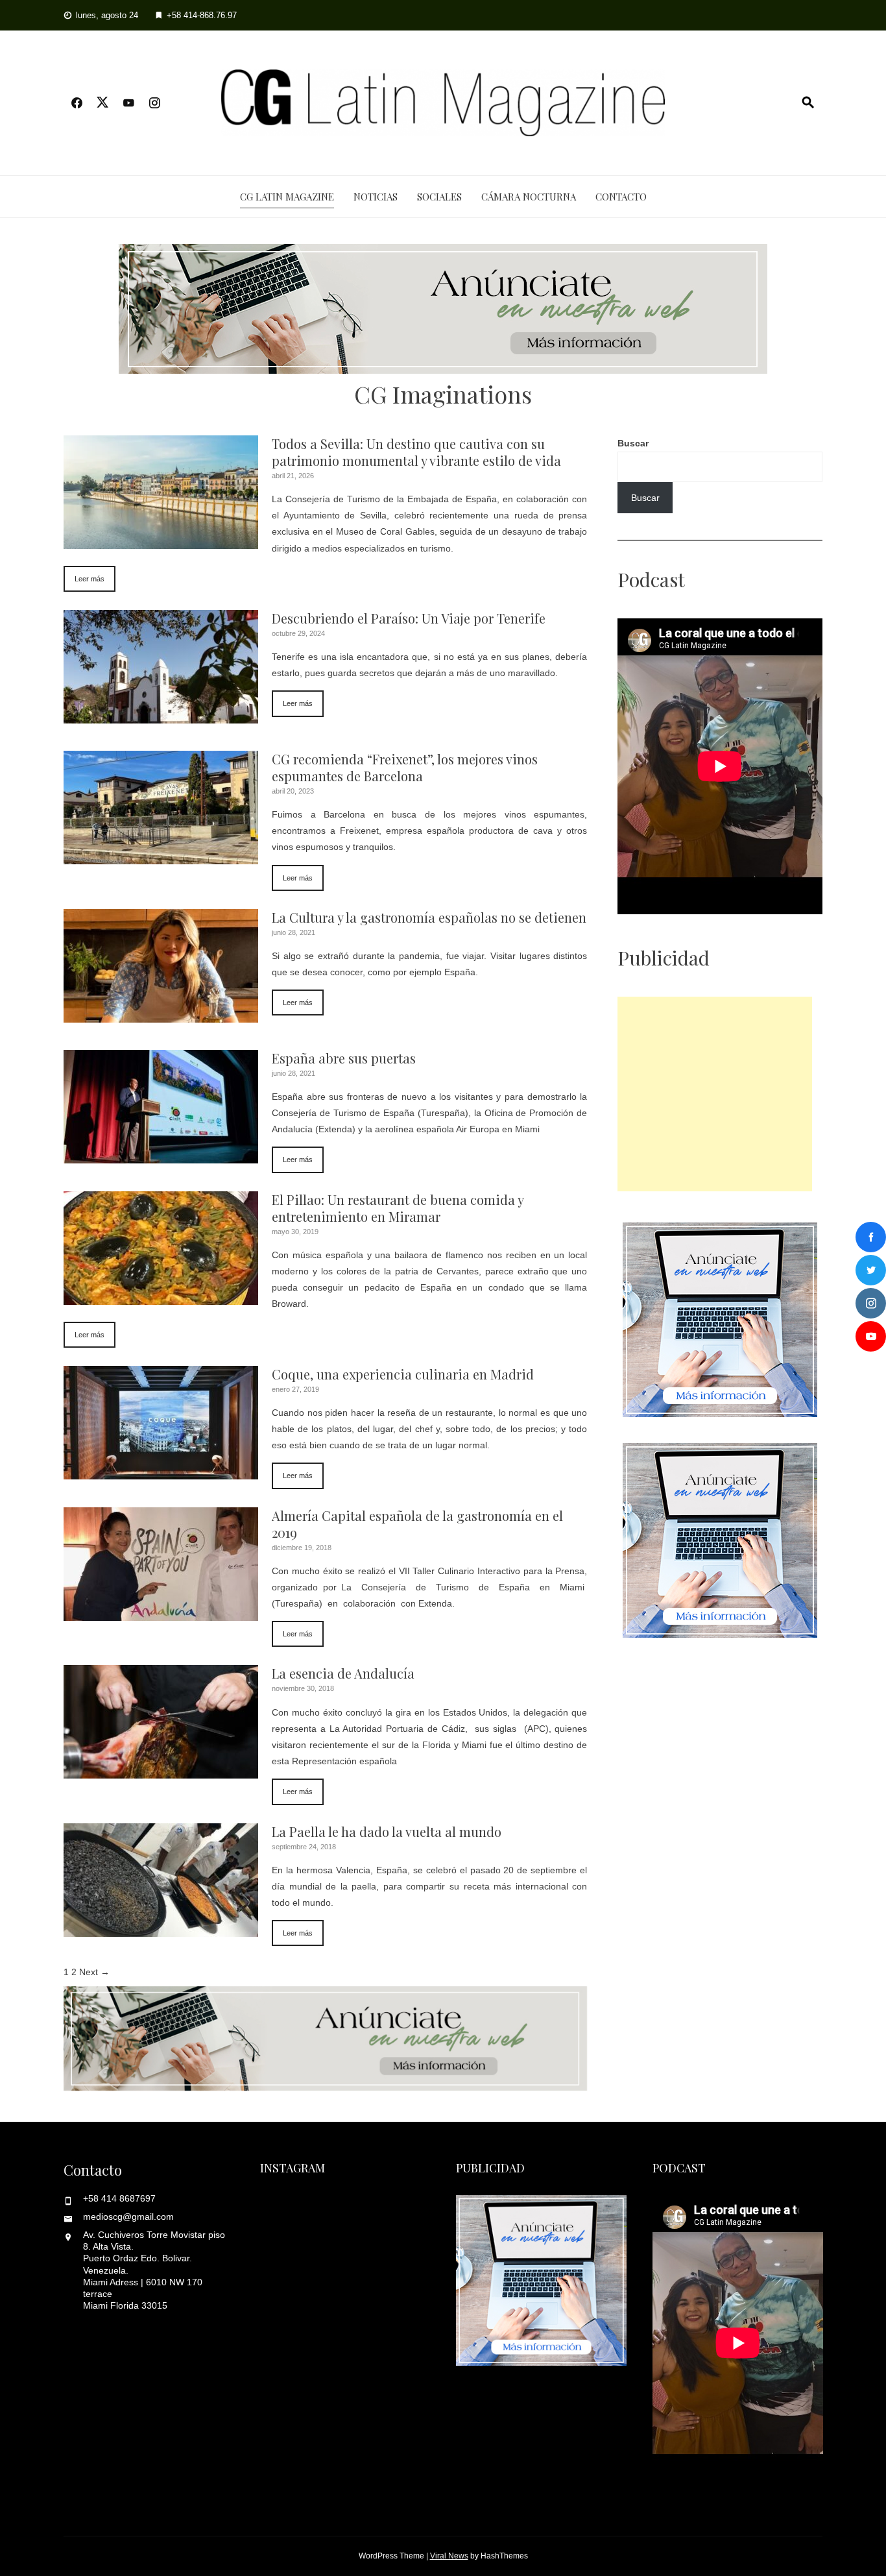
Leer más (90, 579)
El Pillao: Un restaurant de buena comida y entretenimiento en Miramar (398, 1208)
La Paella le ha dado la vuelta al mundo (387, 1831)
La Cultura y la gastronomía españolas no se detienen (429, 917)
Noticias (376, 197)
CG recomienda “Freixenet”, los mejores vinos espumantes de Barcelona (405, 767)
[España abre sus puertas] (161, 1155)
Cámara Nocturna (529, 197)
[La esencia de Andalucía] (161, 1770)
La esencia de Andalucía (343, 1673)
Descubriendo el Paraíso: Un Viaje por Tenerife (409, 618)
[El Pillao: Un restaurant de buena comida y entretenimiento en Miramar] (161, 1296)
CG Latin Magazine (287, 197)
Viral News (449, 2556)
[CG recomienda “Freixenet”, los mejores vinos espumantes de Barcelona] (161, 856)
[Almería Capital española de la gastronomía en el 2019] (161, 1612)
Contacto (621, 197)
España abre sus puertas (344, 1058)
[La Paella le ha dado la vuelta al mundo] (161, 1928)
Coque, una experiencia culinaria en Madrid (403, 1374)
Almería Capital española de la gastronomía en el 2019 (417, 1524)
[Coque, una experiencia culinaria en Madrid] (161, 1471)
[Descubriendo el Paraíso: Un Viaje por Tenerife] (161, 715)
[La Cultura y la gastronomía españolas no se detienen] (161, 1014)
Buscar (633, 443)
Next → (94, 1972)
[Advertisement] (715, 1094)
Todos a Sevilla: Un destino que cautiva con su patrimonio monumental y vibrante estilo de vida (416, 452)
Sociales (439, 197)
